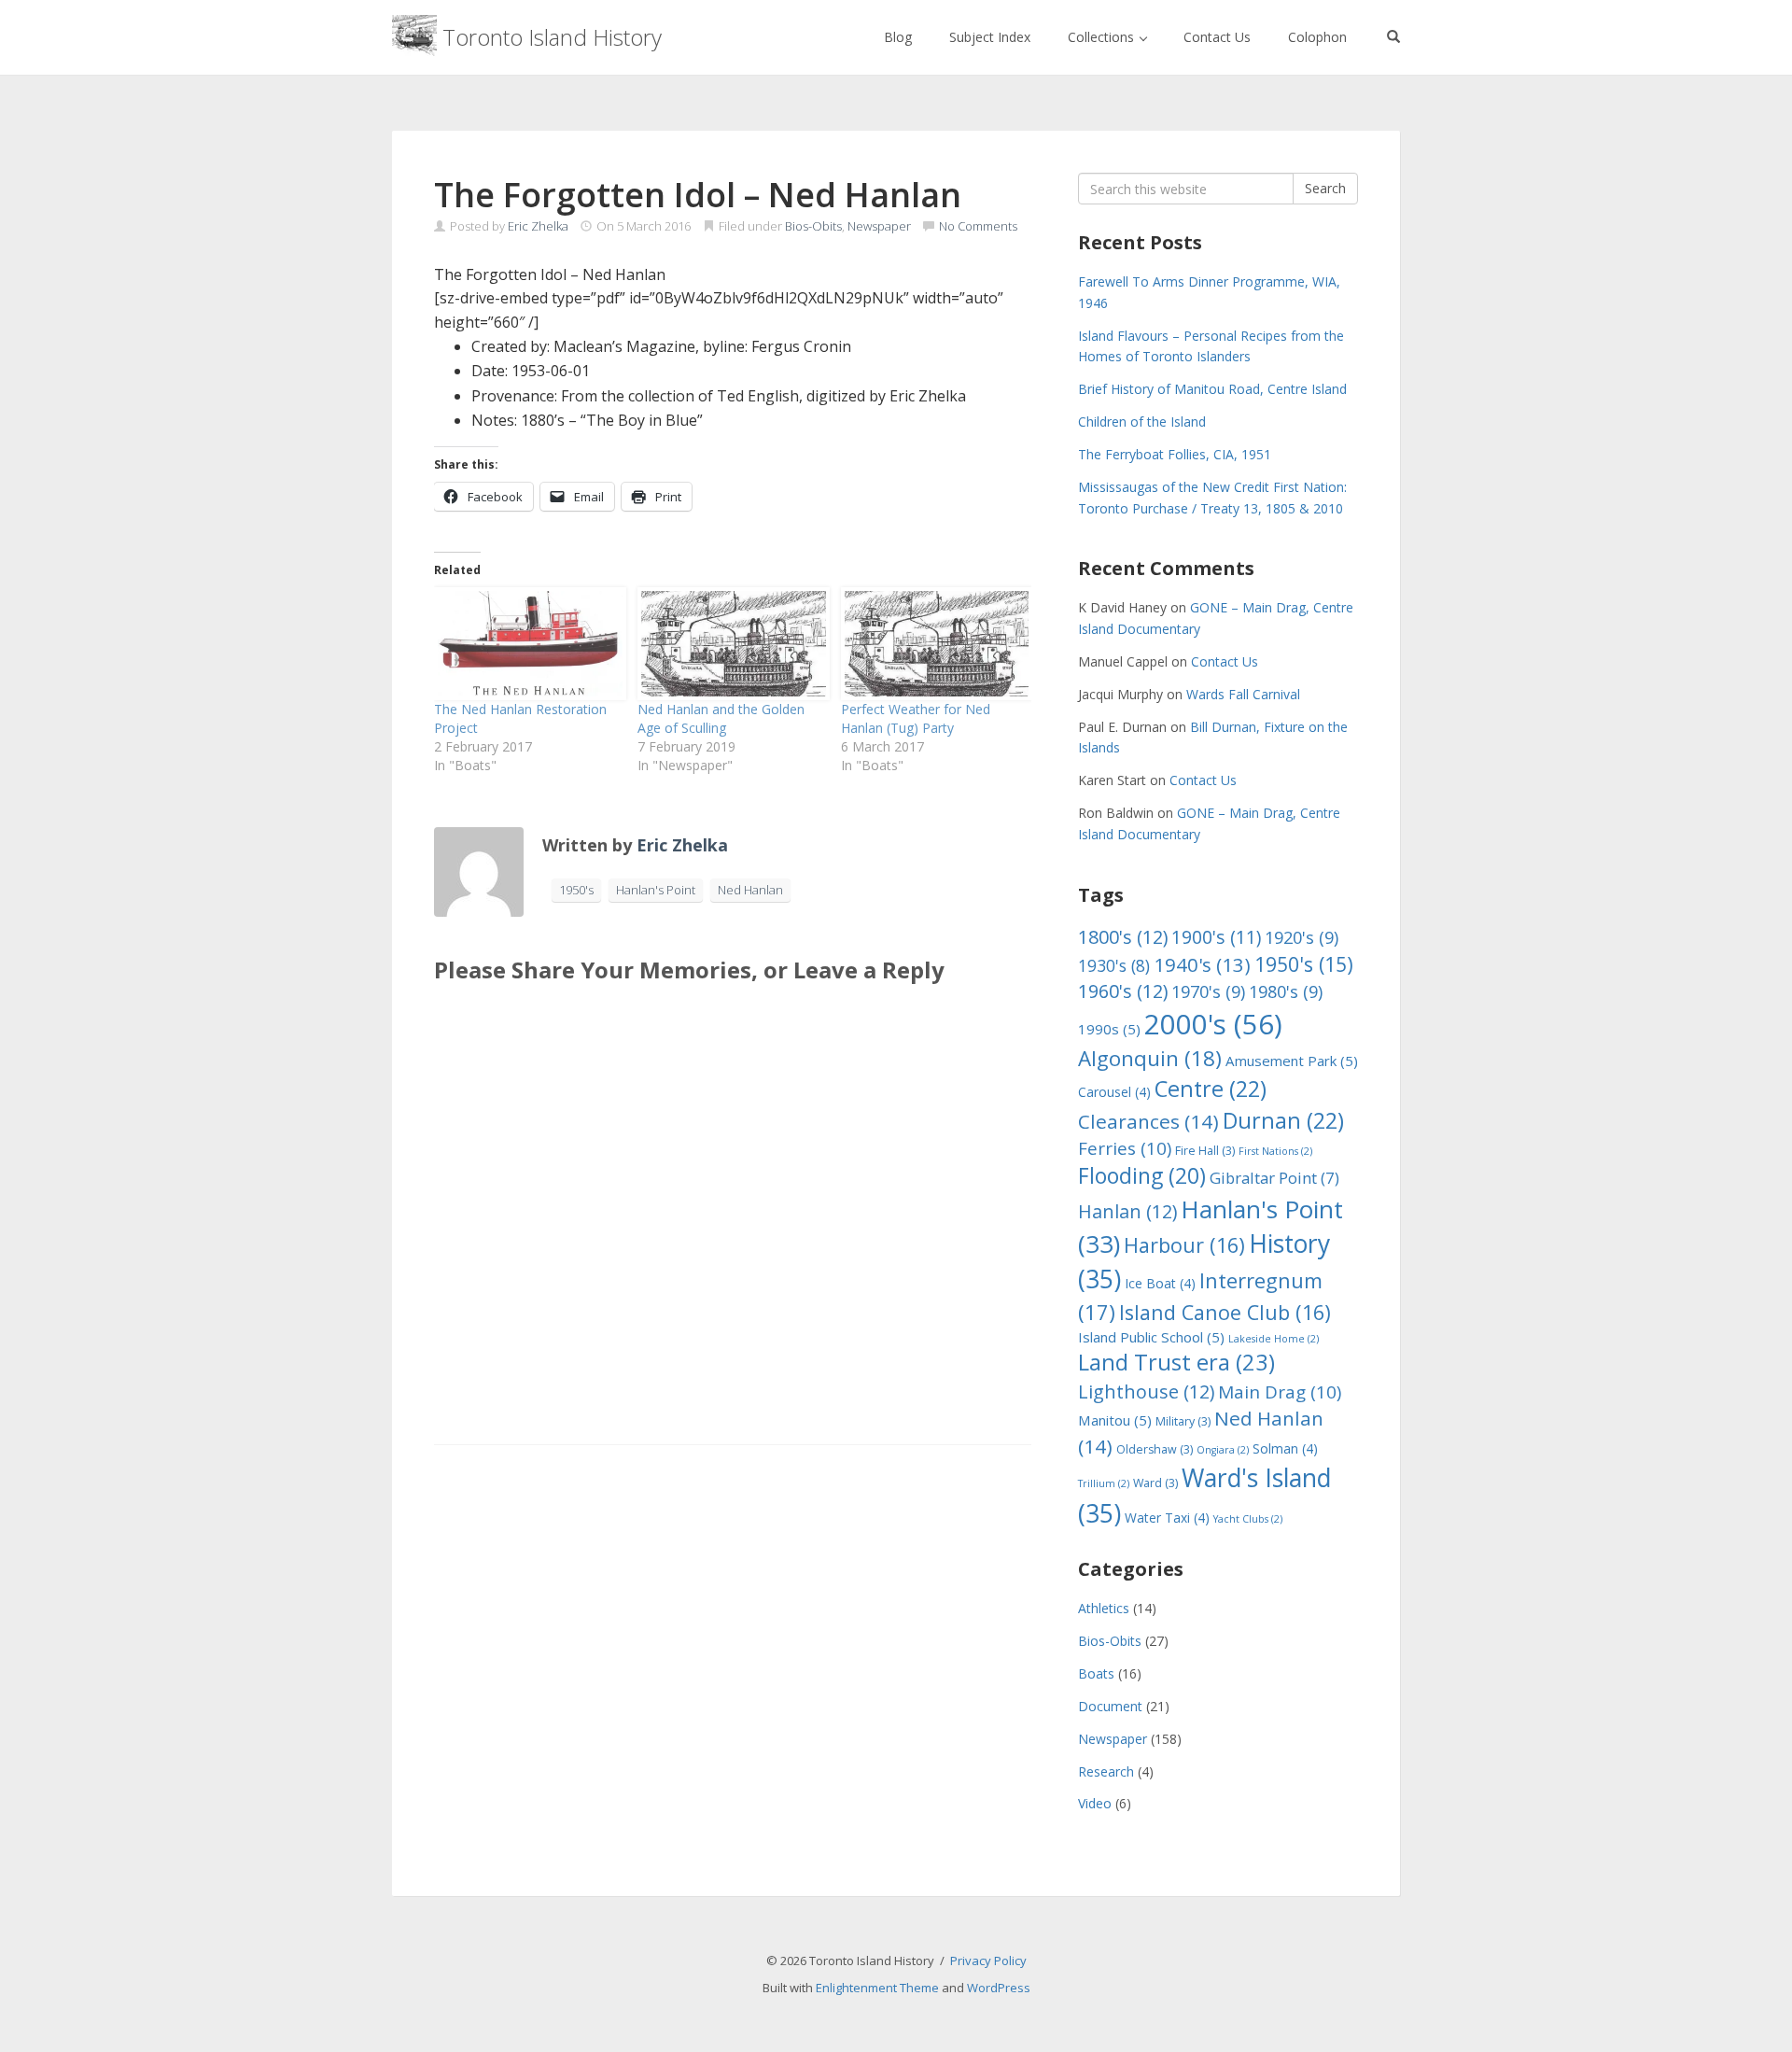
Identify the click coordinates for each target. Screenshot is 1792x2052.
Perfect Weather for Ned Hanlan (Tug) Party (916, 718)
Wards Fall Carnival (1243, 694)
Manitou (1115, 1420)
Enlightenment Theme (877, 1988)
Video (1095, 1803)
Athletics (1104, 1608)
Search (1325, 188)
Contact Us (1217, 37)
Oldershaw (1155, 1449)
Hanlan (1127, 1211)
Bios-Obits (813, 226)
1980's (1286, 991)
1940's (1202, 964)
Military (1183, 1421)
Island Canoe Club (1225, 1312)
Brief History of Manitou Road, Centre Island (1212, 389)
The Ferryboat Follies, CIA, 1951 (1175, 454)
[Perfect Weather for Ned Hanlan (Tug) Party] (933, 644)
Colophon (1317, 37)
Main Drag (1280, 1392)
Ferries (1125, 1148)
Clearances (1148, 1121)
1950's (576, 890)
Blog (898, 37)
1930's (1114, 965)
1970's (1208, 991)
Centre (1211, 1089)
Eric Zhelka (538, 226)
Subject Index (990, 37)
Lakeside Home (1274, 1339)
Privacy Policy (988, 1961)
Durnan (1283, 1120)
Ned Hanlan (750, 890)
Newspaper (879, 226)
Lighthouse (1146, 1391)
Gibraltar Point (1274, 1178)
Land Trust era (1176, 1362)
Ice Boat (1160, 1283)
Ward (1155, 1483)
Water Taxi (1167, 1518)
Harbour (1184, 1245)
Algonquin (1150, 1058)
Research (1106, 1771)
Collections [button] (1103, 37)
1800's (1123, 937)
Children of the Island (1142, 422)
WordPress (999, 1988)
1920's (1302, 937)
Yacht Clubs (1248, 1519)
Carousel (1114, 1092)
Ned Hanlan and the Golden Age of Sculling (721, 718)
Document (1110, 1706)
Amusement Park (1292, 1061)
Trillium (1104, 1483)
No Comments (978, 226)
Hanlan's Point (656, 890)
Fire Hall (1205, 1151)
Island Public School (1151, 1337)
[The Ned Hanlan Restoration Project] (526, 644)
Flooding (1142, 1176)
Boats (1096, 1673)
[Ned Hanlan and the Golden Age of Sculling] (730, 644)
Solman (1285, 1448)
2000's (1213, 1024)
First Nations (1275, 1151)
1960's (1123, 991)
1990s (1109, 1029)
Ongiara (1223, 1450)
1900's (1216, 937)
